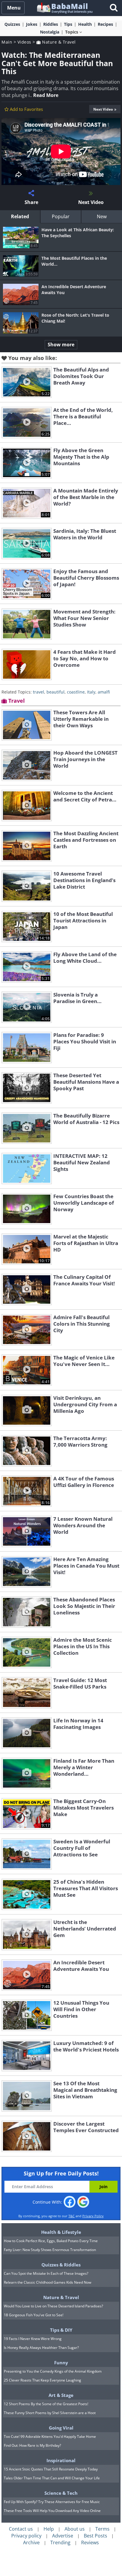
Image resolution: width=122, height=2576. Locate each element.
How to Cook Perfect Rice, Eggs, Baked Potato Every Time (51, 2241)
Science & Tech (61, 2493)
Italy (91, 692)
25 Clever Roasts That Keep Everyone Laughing (42, 2380)
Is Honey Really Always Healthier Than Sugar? (41, 2348)
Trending (60, 2542)
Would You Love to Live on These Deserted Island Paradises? (53, 2306)
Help (49, 2529)
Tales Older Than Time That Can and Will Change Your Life (52, 2478)
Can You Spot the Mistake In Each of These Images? (46, 2273)
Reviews (90, 2542)
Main (7, 42)
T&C (72, 2216)
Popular (61, 216)
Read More (46, 95)
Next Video (103, 109)
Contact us (21, 2529)
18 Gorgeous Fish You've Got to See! (34, 2315)
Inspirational (61, 2460)
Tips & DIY (61, 2330)
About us (75, 2529)
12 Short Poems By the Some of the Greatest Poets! (46, 2404)
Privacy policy (26, 2536)
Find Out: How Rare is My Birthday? (32, 2445)
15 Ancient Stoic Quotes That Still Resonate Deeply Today (51, 2469)
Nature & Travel (58, 42)
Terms (102, 2529)
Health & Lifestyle (61, 2232)
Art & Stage (61, 2395)
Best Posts (95, 2536)
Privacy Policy (93, 2216)
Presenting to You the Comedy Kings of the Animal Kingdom (53, 2371)
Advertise (63, 2536)
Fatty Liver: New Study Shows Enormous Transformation (50, 2250)
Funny (61, 2363)
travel (38, 692)
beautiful (56, 692)
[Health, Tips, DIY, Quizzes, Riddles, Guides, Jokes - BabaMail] (64, 8)
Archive (31, 2542)
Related (20, 216)
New (102, 216)
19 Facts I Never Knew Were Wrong (33, 2339)
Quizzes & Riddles (61, 2265)
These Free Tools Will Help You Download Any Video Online (52, 2511)
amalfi (104, 692)
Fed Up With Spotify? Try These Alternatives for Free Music (52, 2502)
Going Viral (61, 2428)
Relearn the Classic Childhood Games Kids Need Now (48, 2282)
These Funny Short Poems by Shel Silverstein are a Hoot (50, 2413)
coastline (76, 692)
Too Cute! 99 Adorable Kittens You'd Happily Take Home (50, 2436)
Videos (24, 42)
